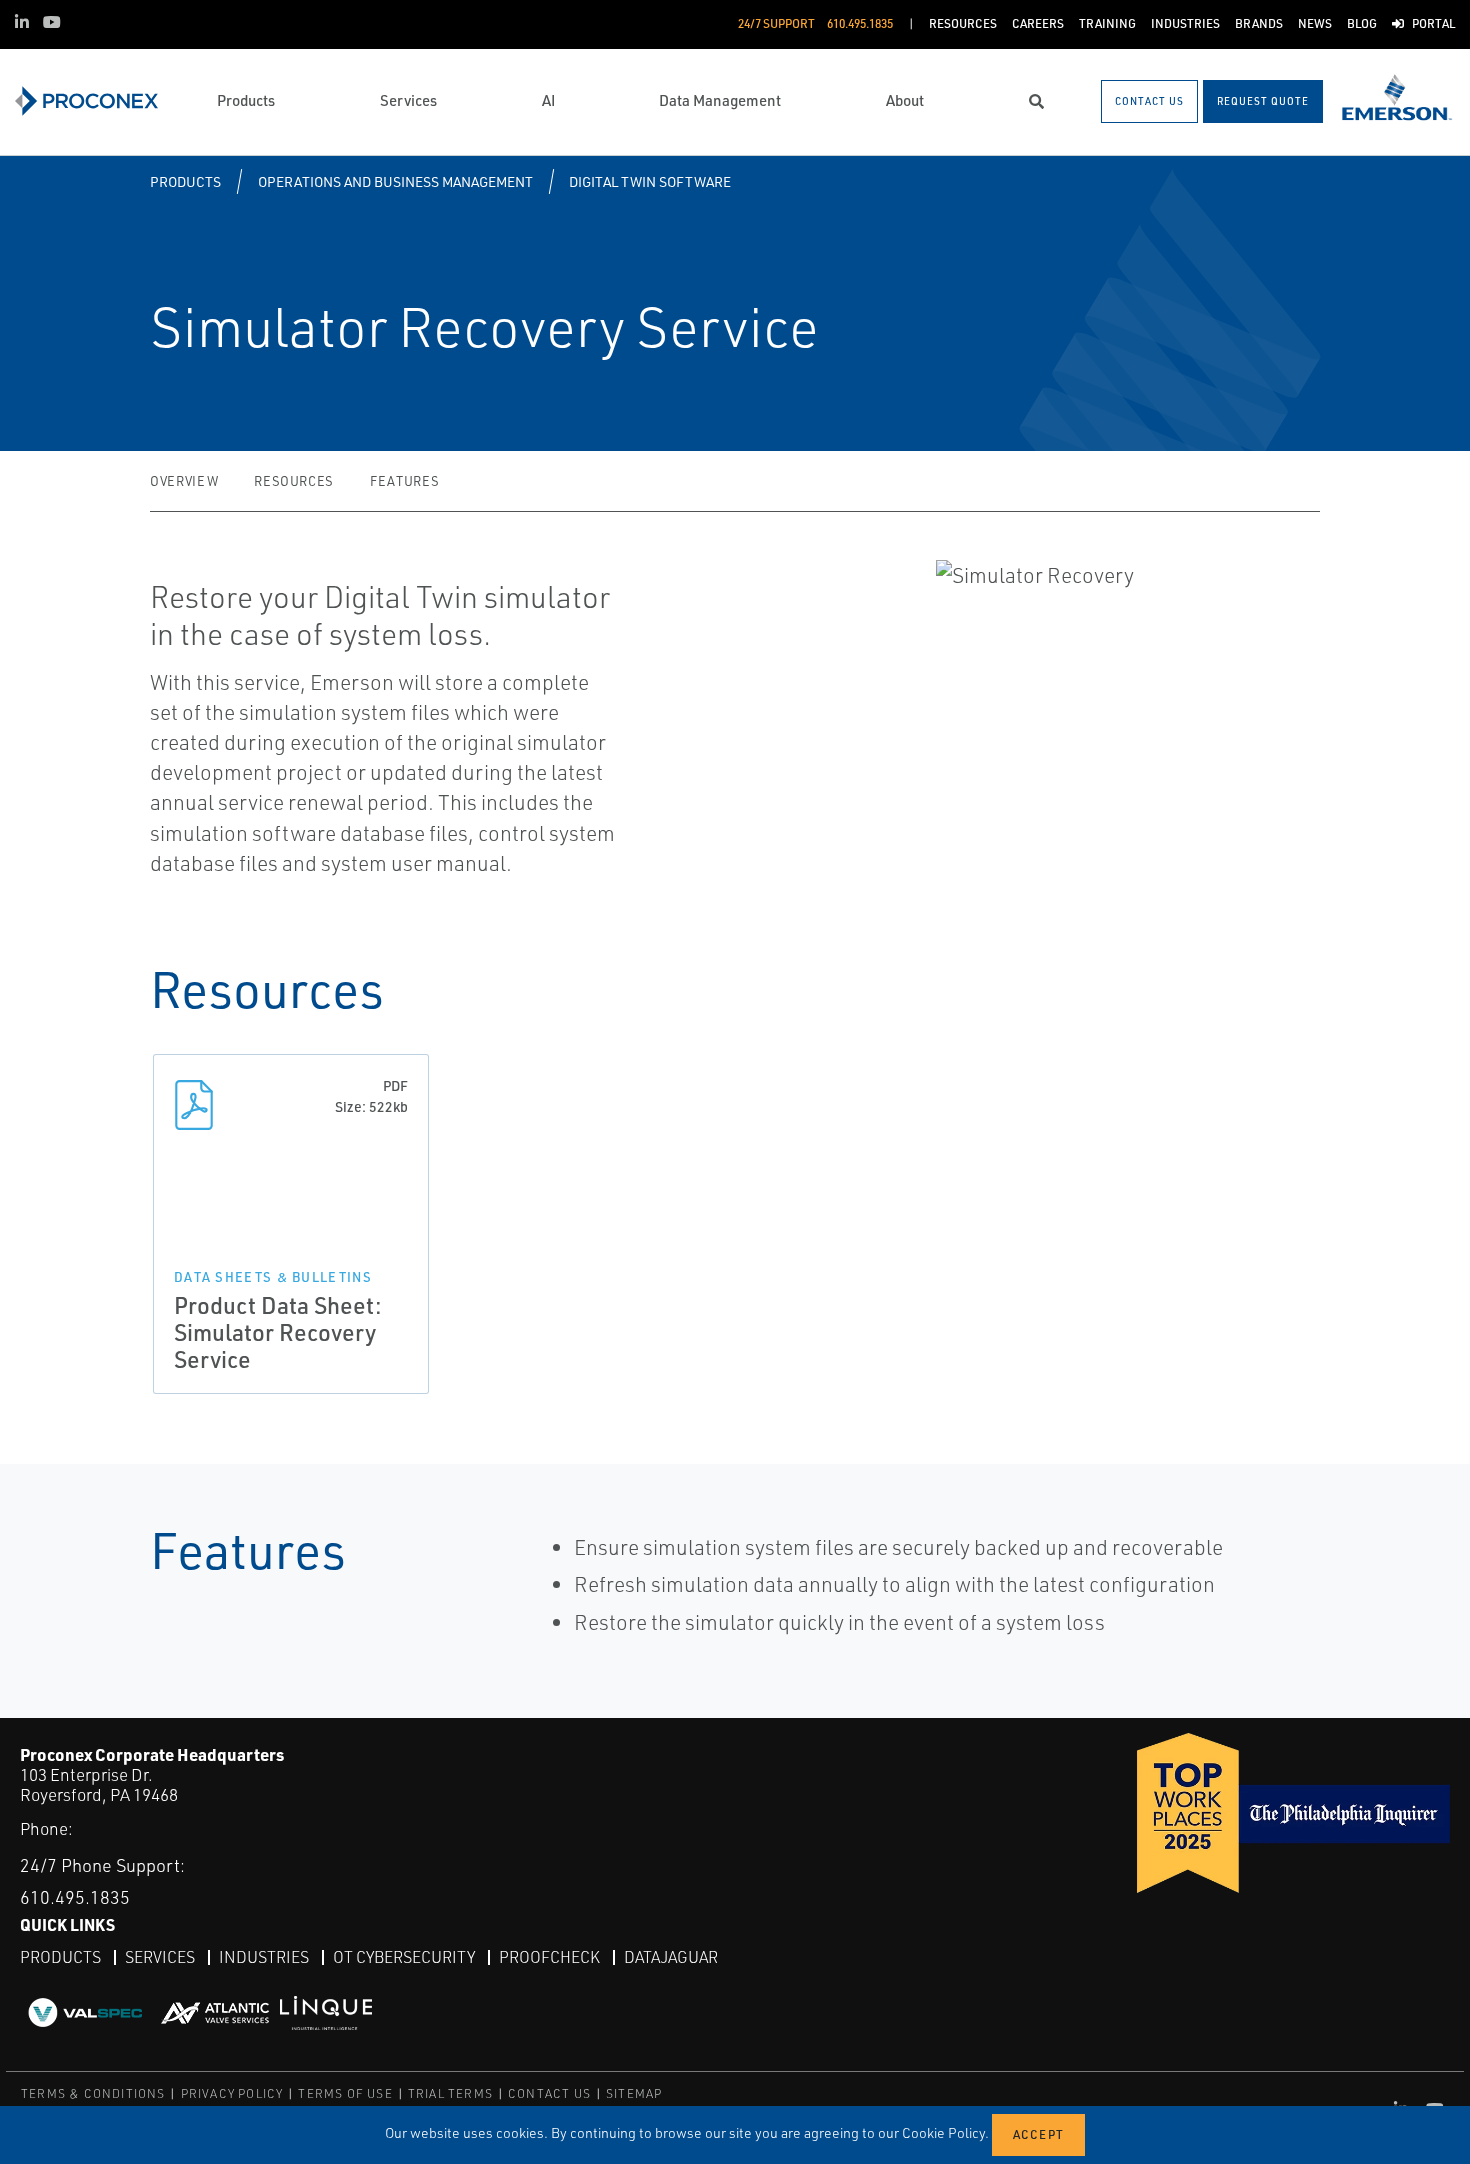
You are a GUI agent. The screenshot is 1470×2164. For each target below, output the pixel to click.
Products (185, 181)
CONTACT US (549, 2093)
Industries (264, 1957)
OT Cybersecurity (404, 1957)
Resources (294, 481)
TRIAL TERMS (450, 2093)
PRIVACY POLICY (232, 2093)
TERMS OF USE (345, 2093)
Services (160, 1957)
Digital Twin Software (650, 181)
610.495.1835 (75, 1897)
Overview (184, 481)
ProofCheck (549, 1957)
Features (404, 481)
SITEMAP (634, 2093)
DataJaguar (671, 1957)
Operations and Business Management (395, 181)
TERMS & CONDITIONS (93, 2093)
